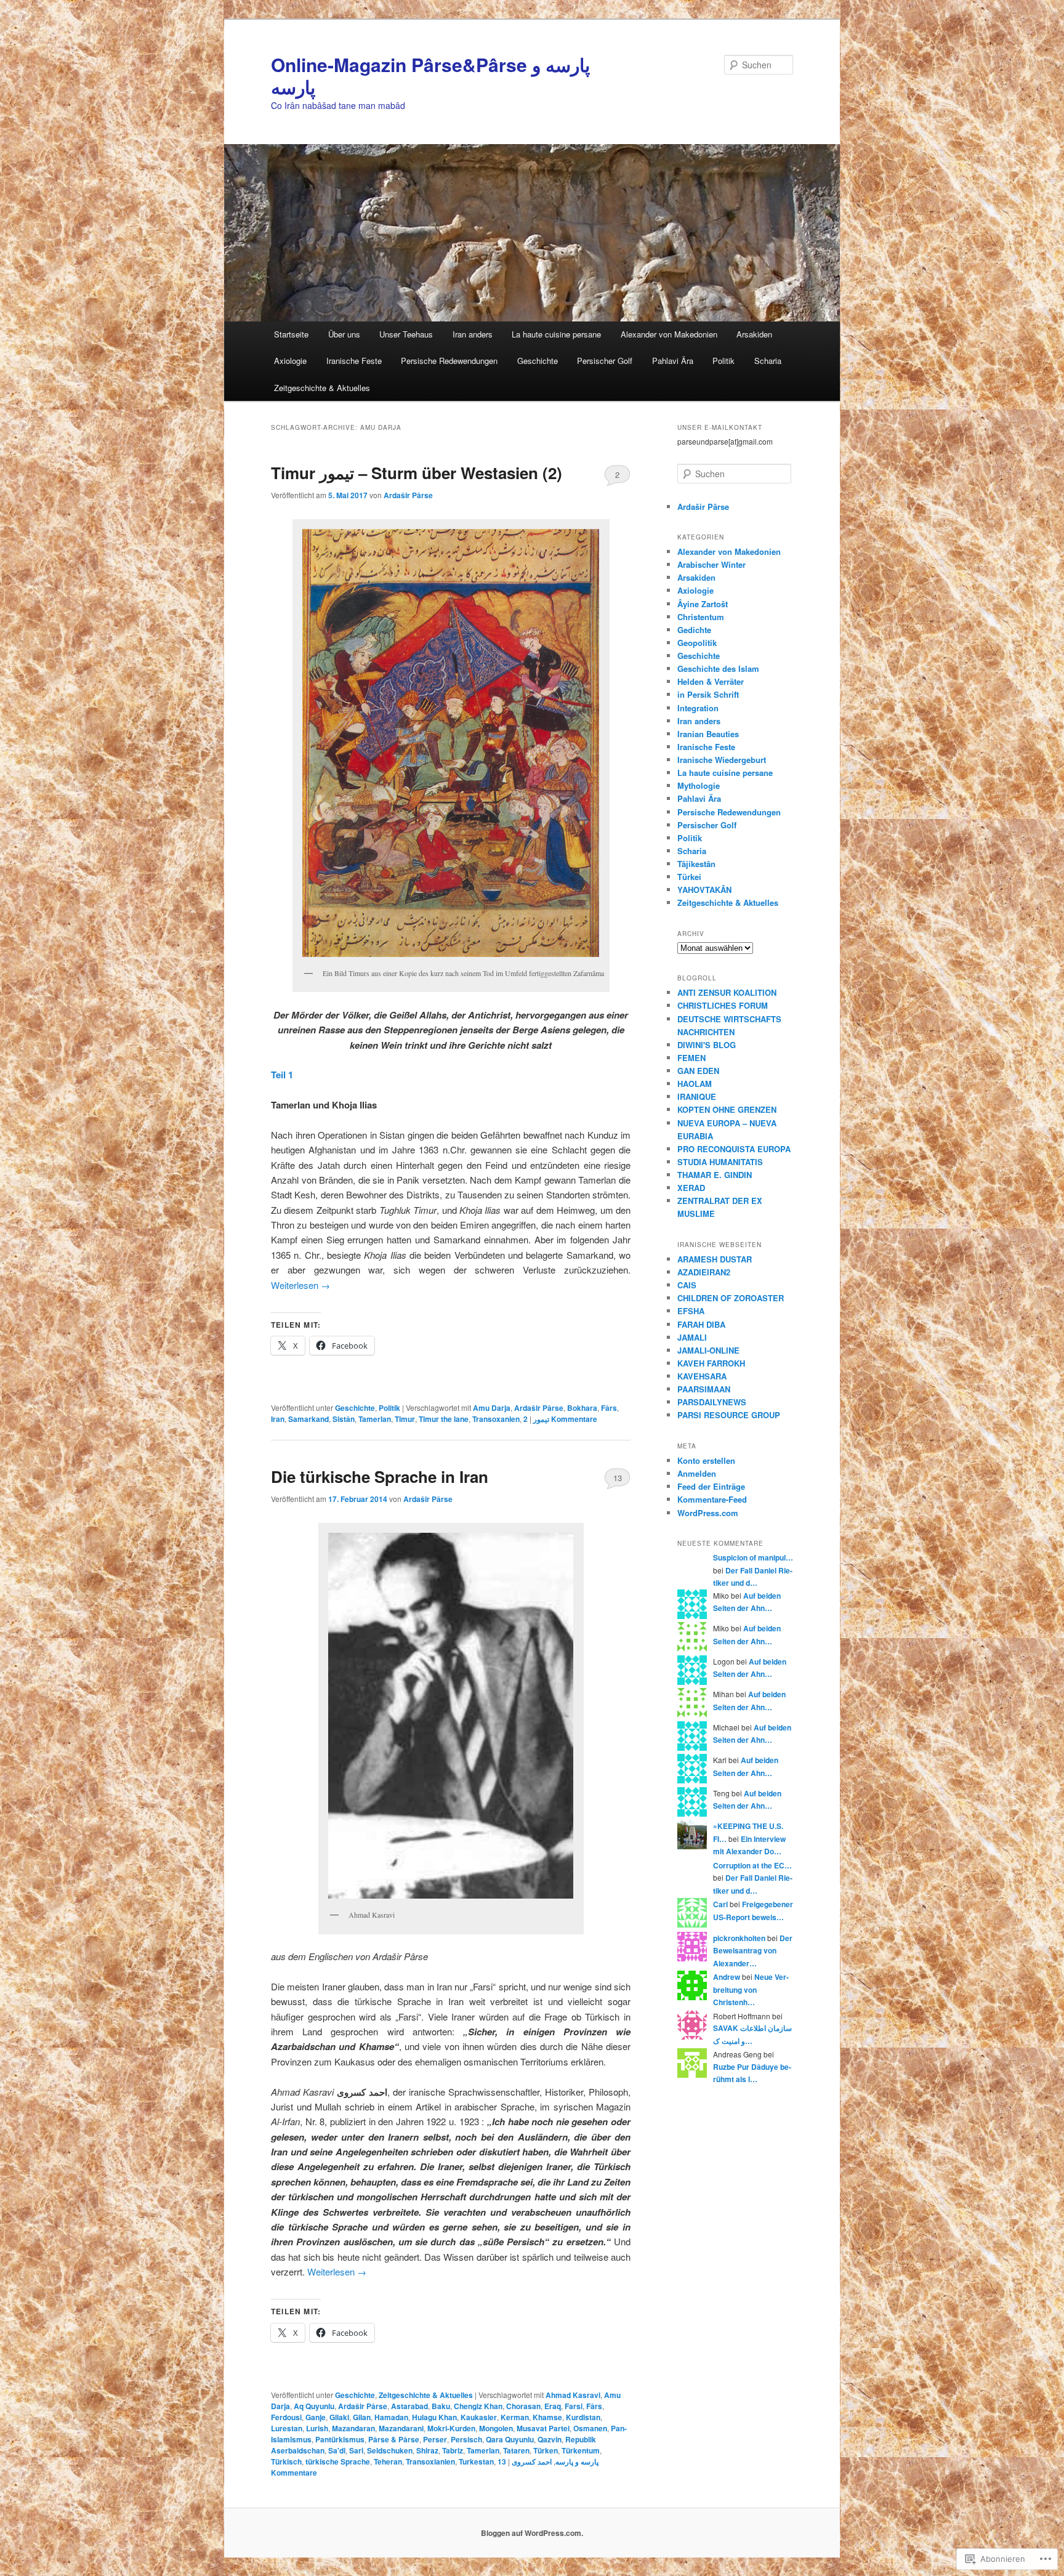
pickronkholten (739, 1938)
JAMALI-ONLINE (708, 1350)
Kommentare (560, 1419)
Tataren (516, 2450)
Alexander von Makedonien (669, 334)
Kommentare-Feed (712, 1499)
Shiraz (427, 2450)
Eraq (553, 2406)
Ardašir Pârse (408, 495)
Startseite (291, 334)
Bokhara (582, 1408)
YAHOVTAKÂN (704, 890)
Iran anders (473, 334)
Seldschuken (390, 2450)
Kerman (515, 2417)
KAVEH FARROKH (711, 1363)
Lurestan (287, 2428)
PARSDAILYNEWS (712, 1402)
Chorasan (523, 2406)
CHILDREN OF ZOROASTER (731, 1298)
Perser (435, 2439)
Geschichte (538, 361)
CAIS (687, 1285)
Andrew (727, 1977)
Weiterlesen (300, 1285)
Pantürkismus (340, 2439)
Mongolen (496, 2428)
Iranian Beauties (708, 734)
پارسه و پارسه (577, 2461)
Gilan (362, 2417)
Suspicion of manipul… (753, 1557)
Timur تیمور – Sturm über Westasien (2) (417, 473)
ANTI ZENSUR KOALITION (727, 992)
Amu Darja (492, 1408)
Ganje (316, 2417)
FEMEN (691, 1058)
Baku (441, 2406)
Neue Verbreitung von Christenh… (751, 1989)
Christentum (701, 617)
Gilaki (339, 2417)
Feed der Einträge (711, 1486)
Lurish (317, 2428)
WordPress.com (708, 1513)
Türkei (689, 877)
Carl (720, 1904)
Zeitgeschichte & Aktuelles (322, 388)
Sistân (344, 1419)
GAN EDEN (698, 1071)
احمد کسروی (532, 2461)
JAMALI (692, 1337)
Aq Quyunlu (314, 2406)
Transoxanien (496, 1419)
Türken (546, 2450)
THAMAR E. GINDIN (715, 1175)
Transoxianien (430, 2461)
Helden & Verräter (711, 681)
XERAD (691, 1188)
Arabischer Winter (711, 564)
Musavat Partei (543, 2428)
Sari (356, 2450)
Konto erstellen (706, 1460)
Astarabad (409, 2406)
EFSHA (691, 1311)
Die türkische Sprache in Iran (380, 1476)
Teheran (388, 2461)
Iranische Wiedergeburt (722, 760)
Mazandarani (401, 2428)
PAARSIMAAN (704, 1389)
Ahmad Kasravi (573, 2395)
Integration (698, 708)
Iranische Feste (354, 361)
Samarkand (308, 1419)
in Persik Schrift (708, 694)
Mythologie (699, 785)
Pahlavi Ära (673, 361)
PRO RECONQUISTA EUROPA (734, 1149)
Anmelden (697, 1473)
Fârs (609, 1408)
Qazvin (550, 2439)
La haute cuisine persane (556, 334)
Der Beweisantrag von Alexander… (753, 1951)
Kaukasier (479, 2417)
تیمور (541, 1419)
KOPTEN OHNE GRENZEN (727, 1109)
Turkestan (476, 2461)
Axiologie (290, 361)
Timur (405, 1419)
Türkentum (581, 2450)
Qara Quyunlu (510, 2439)
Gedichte (694, 630)
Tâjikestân (696, 864)
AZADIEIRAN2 (704, 1272)
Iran (278, 1419)
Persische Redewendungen (449, 361)
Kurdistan (583, 2417)
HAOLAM (695, 1084)
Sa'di (337, 2450)
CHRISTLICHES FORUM (723, 1005)
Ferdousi (286, 2417)
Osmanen (590, 2428)
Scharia (768, 361)
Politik (723, 361)
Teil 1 (282, 1075)
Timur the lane (444, 1419)
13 (618, 1478)
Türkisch (286, 2461)
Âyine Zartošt (703, 604)
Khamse (547, 2417)
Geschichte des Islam (718, 668)
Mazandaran (353, 2428)
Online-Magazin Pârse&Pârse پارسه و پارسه (430, 75)
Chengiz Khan (478, 2406)
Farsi (574, 2406)
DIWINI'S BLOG (707, 1045)
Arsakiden (754, 334)
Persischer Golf (605, 361)
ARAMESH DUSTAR (715, 1259)
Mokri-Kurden (451, 2428)
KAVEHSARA (702, 1376)
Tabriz (453, 2450)
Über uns (344, 334)
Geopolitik (697, 643)
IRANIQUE (697, 1096)
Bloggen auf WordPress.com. (532, 2533)
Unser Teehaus (406, 334)
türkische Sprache (338, 2461)
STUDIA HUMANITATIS (720, 1162)
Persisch (466, 2439)
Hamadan (391, 2417)
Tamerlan (375, 1419)
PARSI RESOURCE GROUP (729, 1415)
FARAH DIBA (701, 1324)
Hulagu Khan (434, 2417)
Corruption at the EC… (752, 1865)
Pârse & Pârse (394, 2439)
